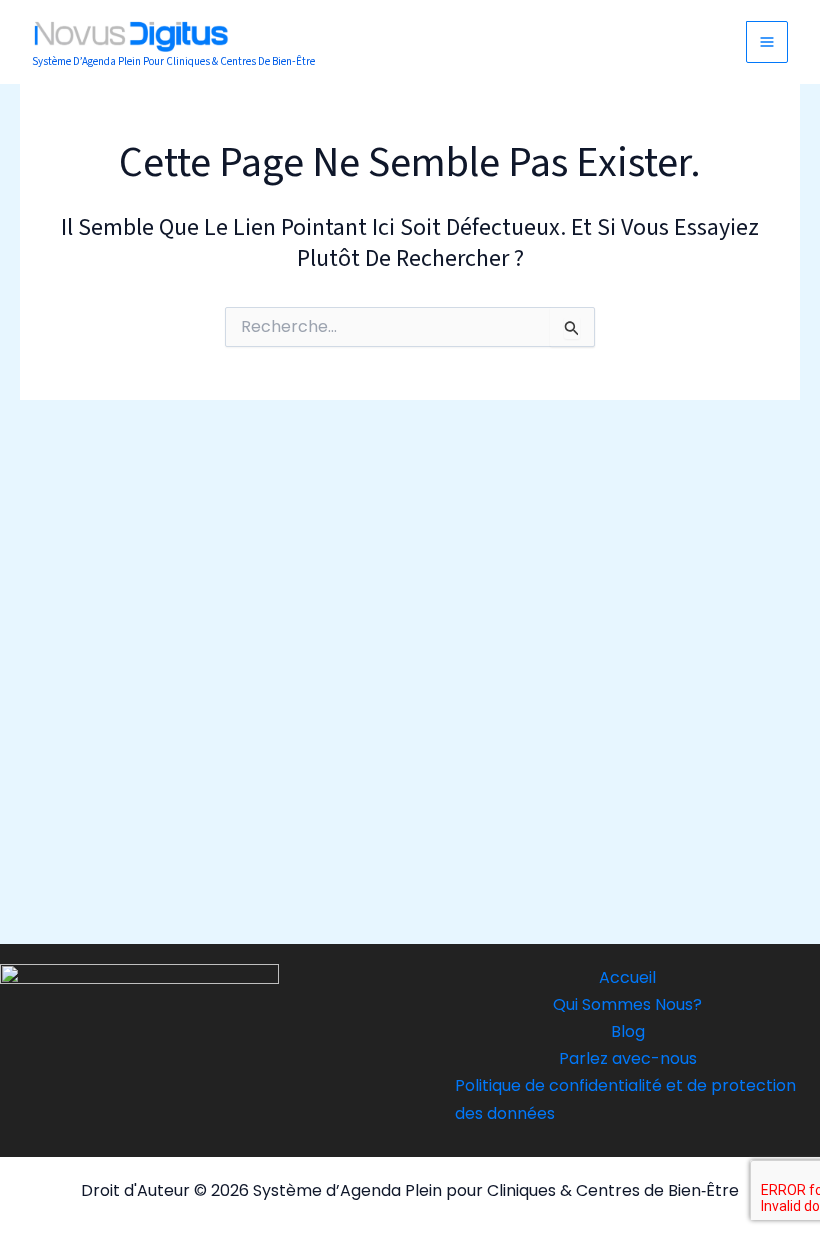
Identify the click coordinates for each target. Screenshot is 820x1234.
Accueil (627, 977)
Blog (628, 1031)
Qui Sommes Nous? (627, 1004)
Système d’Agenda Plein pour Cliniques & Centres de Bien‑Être (173, 61)
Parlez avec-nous (628, 1058)
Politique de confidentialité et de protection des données (625, 1099)
